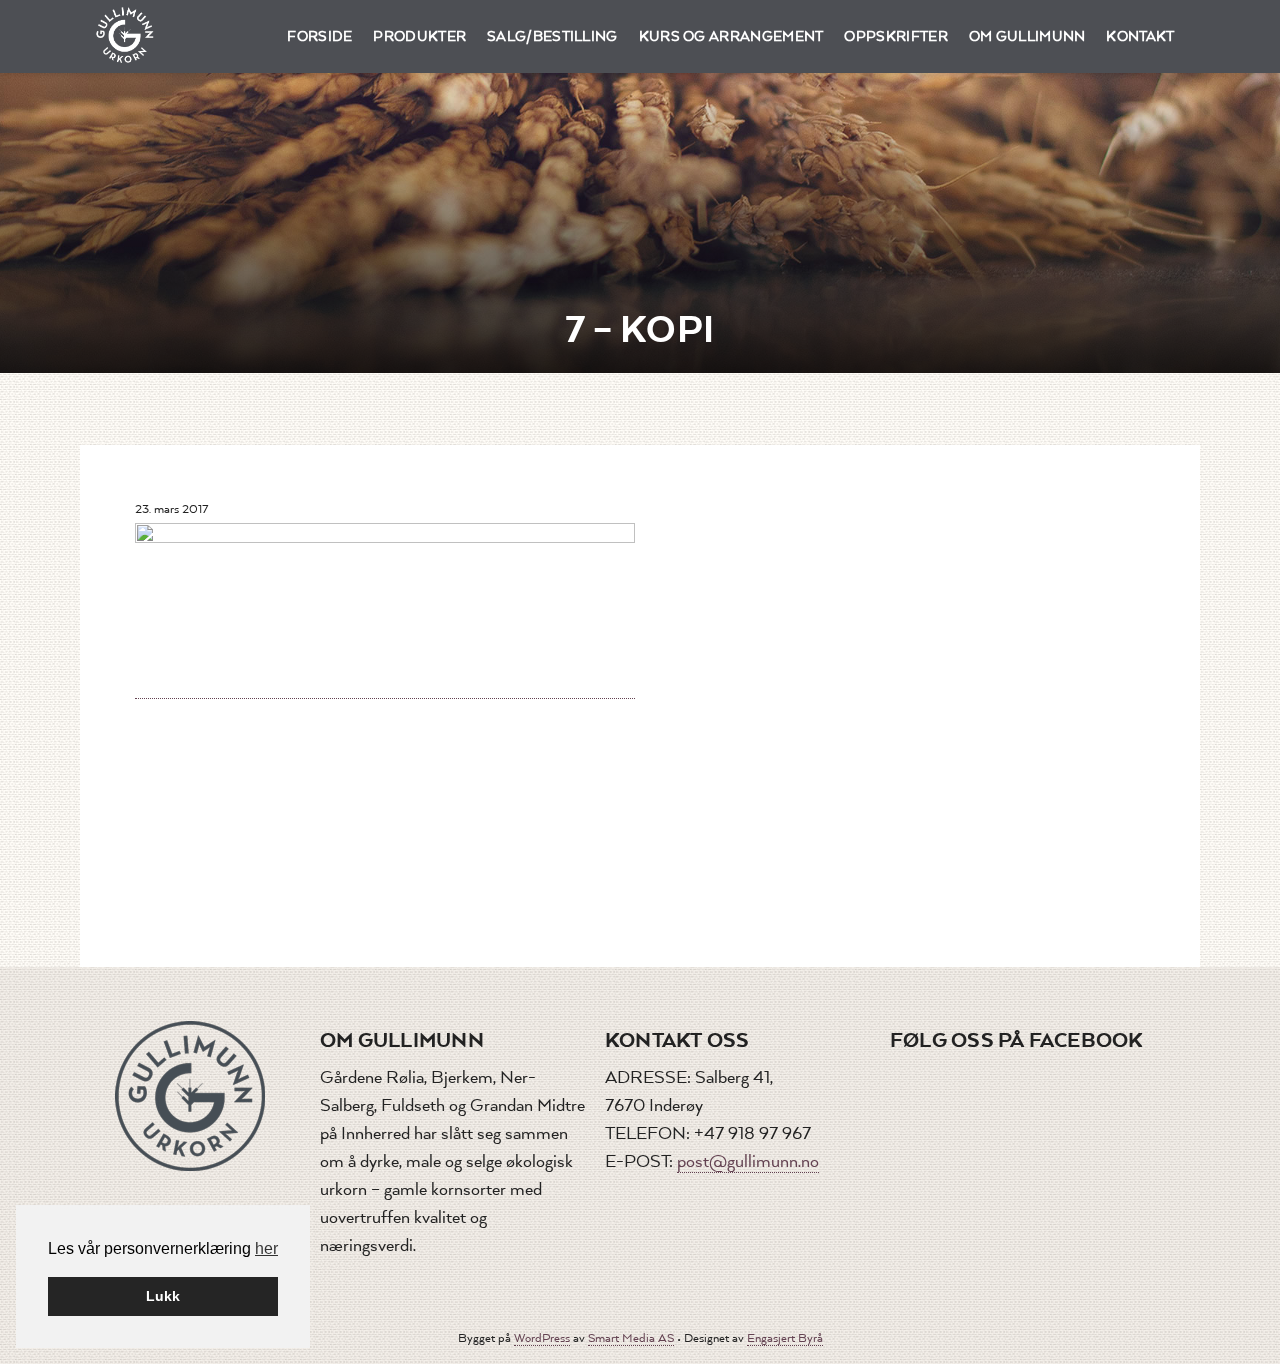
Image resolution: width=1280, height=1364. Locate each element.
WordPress (542, 1338)
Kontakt (1140, 36)
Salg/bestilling (552, 36)
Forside (319, 36)
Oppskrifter (896, 36)
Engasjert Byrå (785, 1338)
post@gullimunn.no (748, 1161)
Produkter (419, 36)
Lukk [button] (163, 1296)
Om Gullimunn (1027, 36)
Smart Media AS (631, 1338)
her (266, 1248)
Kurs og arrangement (731, 36)
